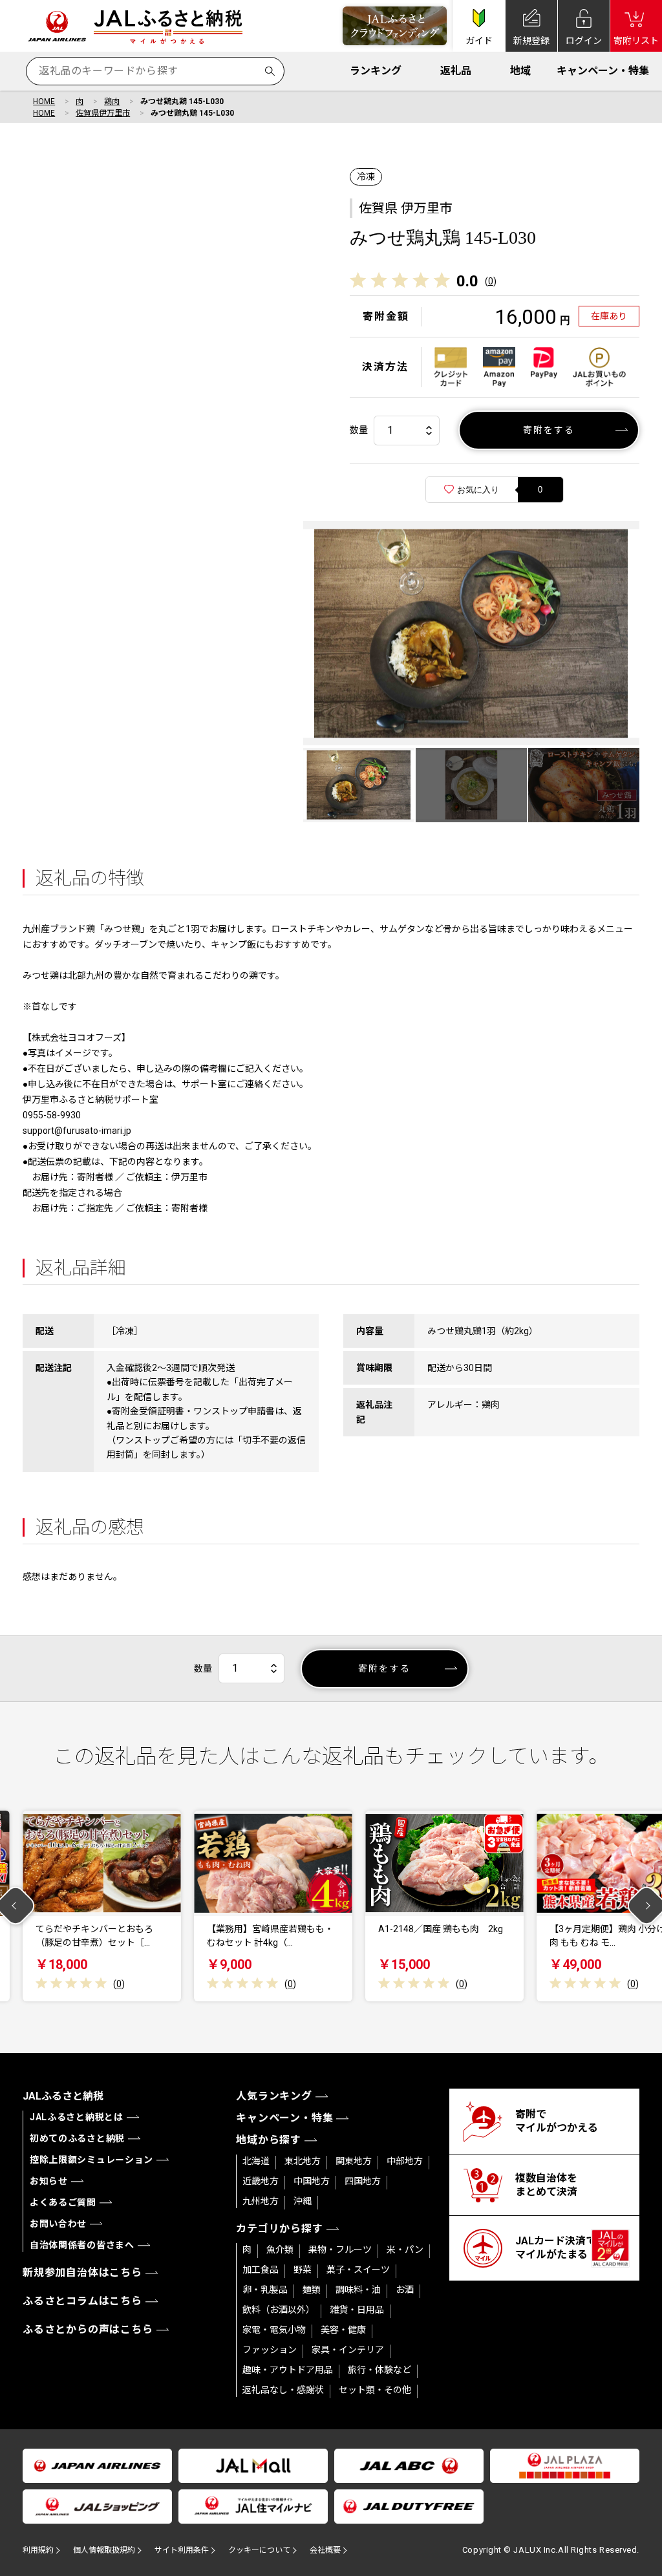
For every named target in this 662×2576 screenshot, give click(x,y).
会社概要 (325, 2550)
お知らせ (49, 2181)
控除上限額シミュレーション (91, 2160)
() (491, 281)
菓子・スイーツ (358, 2270)
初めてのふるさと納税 (77, 2138)
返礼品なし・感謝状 (283, 2390)
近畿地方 (261, 2181)
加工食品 (261, 2270)
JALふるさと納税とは (77, 2117)
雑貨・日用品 (357, 2310)
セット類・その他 (375, 2390)
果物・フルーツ (340, 2250)
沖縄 (303, 2201)
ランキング (376, 71)
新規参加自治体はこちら (82, 2273)
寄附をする (549, 430)
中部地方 (405, 2161)
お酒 (405, 2290)
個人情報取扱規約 (104, 2550)
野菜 (303, 2270)
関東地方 (354, 2161)
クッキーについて (259, 2550)
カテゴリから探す (279, 2229)
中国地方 (312, 2181)
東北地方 (303, 2161)
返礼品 (456, 71)
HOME (44, 101)
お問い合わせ (58, 2224)
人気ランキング (274, 2096)
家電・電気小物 (274, 2330)
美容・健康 (343, 2330)
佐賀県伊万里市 (103, 113)
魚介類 (280, 2250)
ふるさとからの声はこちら (88, 2329)
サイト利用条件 (182, 2550)
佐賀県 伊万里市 (406, 208)
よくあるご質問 (63, 2202)
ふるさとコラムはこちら (82, 2301)
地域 (520, 71)
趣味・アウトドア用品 (288, 2370)
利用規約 (38, 2550)
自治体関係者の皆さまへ (82, 2245)
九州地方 (261, 2201)
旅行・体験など (379, 2370)
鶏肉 (112, 101)
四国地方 (363, 2181)
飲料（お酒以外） (279, 2310)
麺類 (312, 2290)
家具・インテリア (348, 2350)
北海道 (256, 2161)
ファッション (270, 2350)
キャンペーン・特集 (603, 71)
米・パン (405, 2250)
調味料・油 (358, 2290)
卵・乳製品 (265, 2290)
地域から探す (269, 2140)
